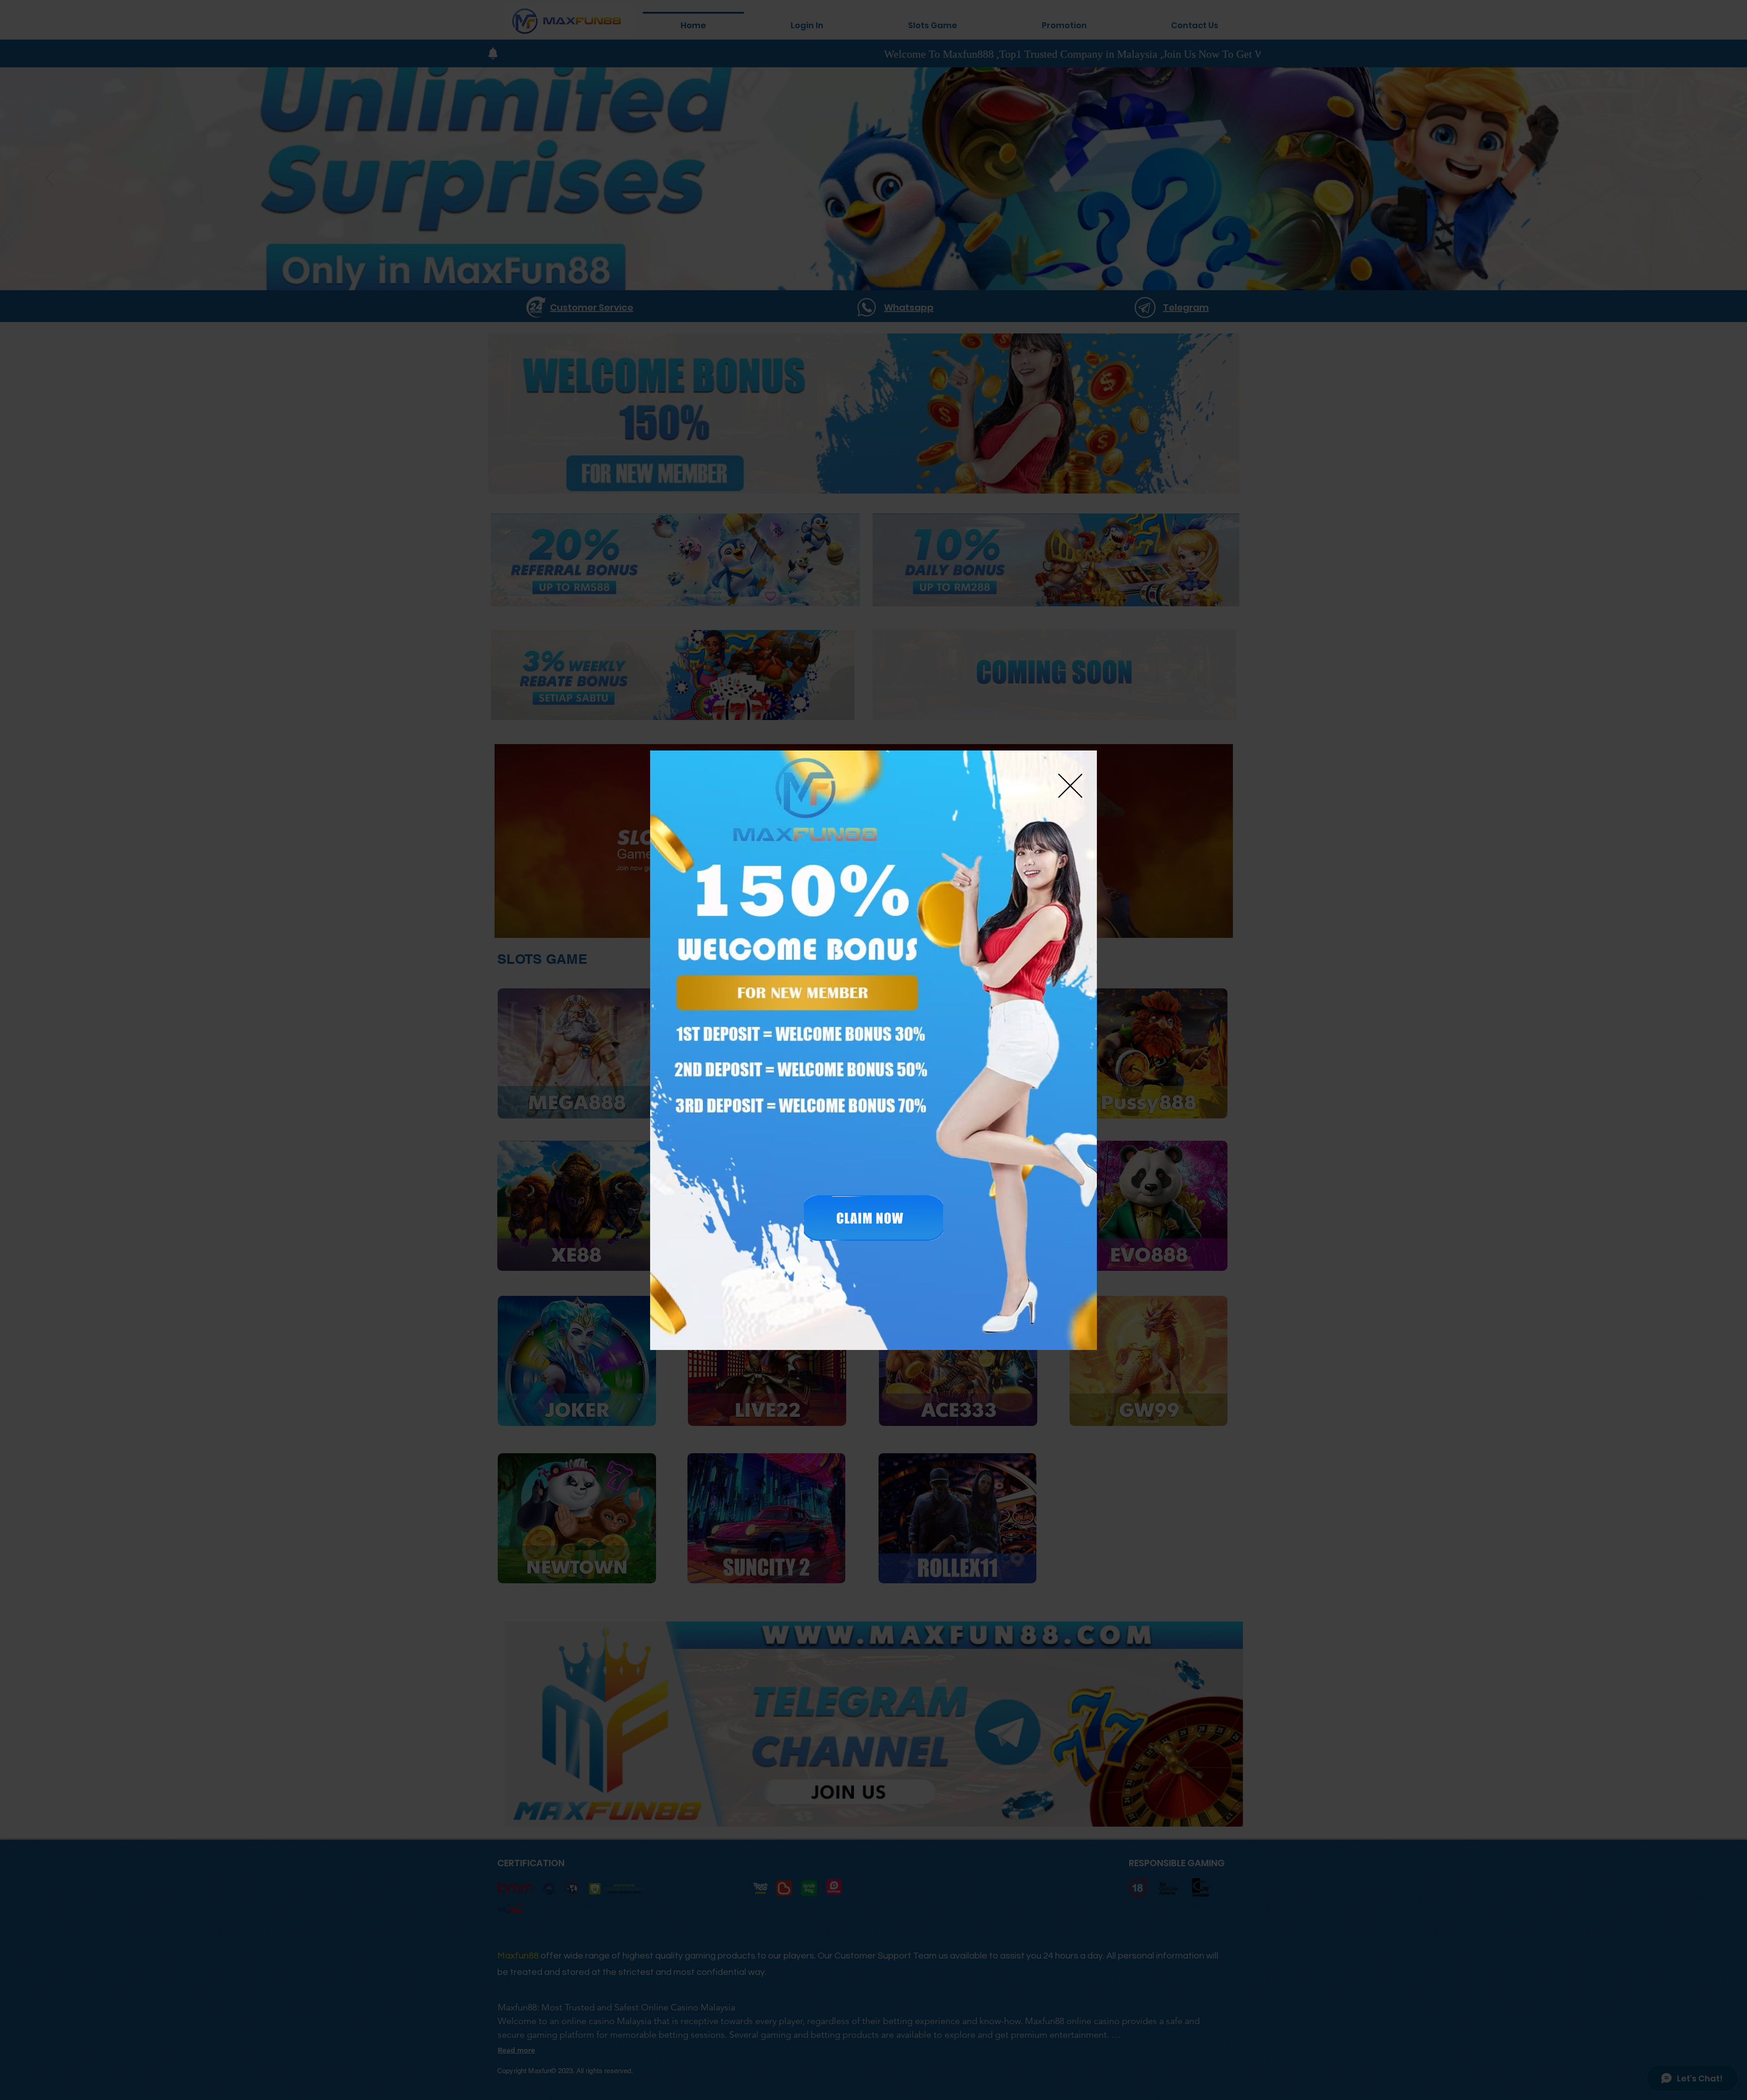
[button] (1070, 786)
